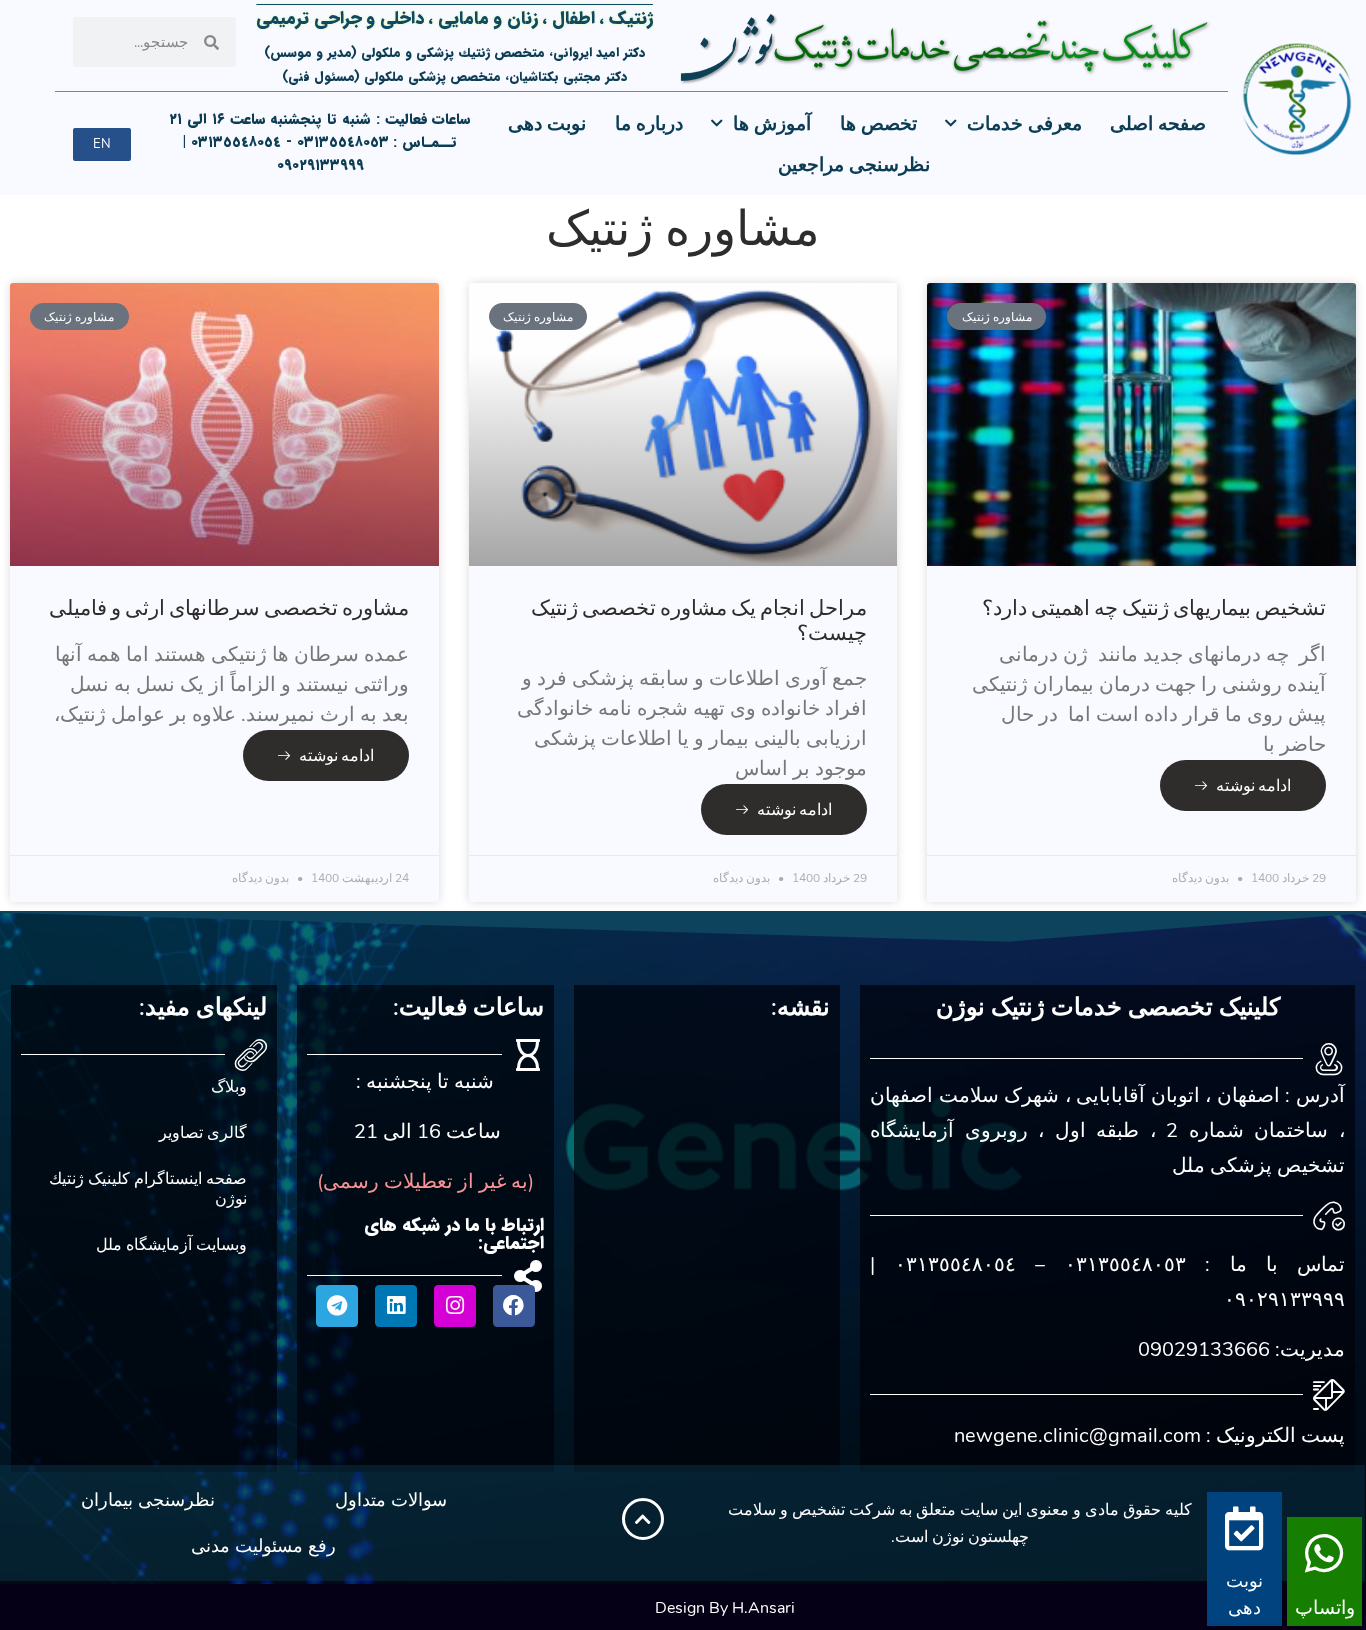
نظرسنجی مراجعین (854, 165)
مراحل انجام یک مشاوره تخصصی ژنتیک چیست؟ (699, 620)
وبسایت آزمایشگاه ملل (171, 1245)
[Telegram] (337, 1306)
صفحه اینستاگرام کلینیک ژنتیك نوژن (148, 1189)
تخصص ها (878, 124)
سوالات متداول (391, 1500)
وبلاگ (229, 1087)
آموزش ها (772, 124)
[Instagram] (455, 1306)
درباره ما (649, 124)
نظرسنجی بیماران (148, 1500)
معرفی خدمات (1024, 124)
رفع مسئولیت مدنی (263, 1546)
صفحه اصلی (1158, 124)
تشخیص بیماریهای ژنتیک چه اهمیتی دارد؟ (1154, 608)
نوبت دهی (547, 124)
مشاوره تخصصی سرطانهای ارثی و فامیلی (229, 608)
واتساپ (1325, 1608)
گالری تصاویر (203, 1133)
